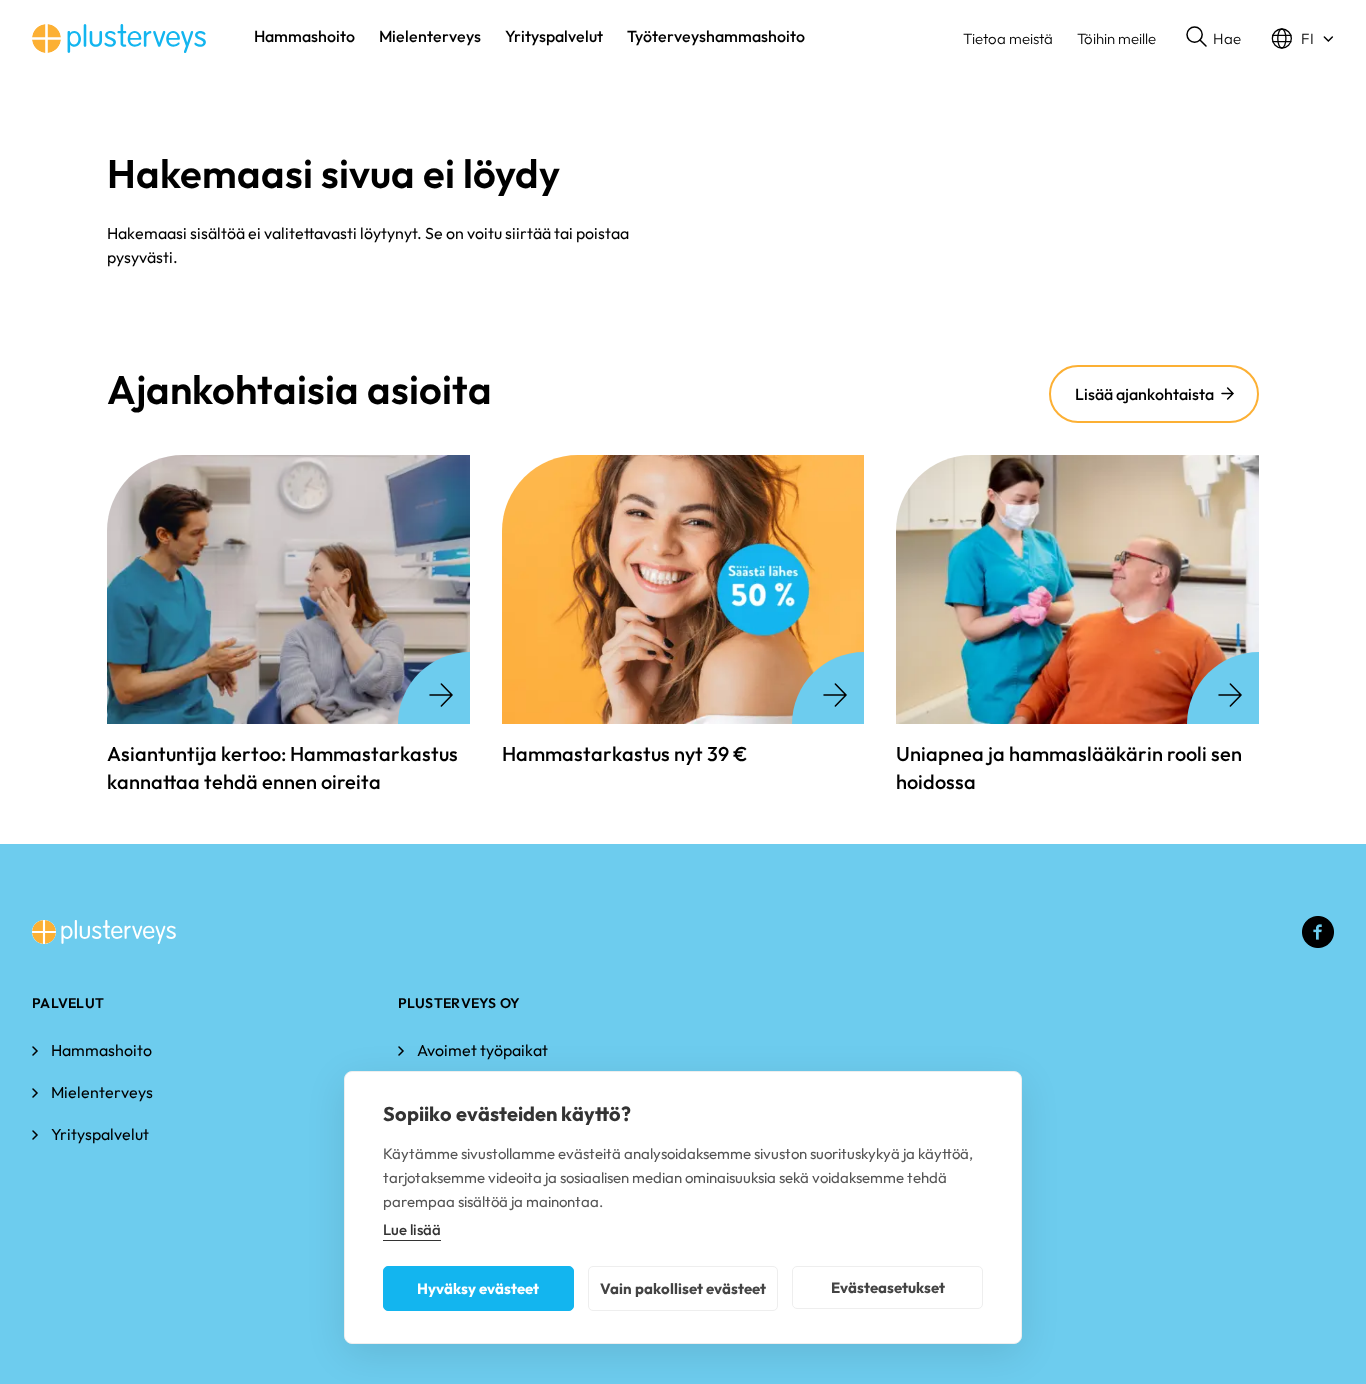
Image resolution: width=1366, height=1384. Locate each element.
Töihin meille (1116, 38)
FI (1307, 38)
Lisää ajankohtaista (1144, 394)
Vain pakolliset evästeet (683, 1288)
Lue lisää (412, 1229)
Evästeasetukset (888, 1287)
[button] (1213, 39)
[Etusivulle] (119, 38)
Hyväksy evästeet (478, 1288)
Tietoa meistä (1008, 38)
